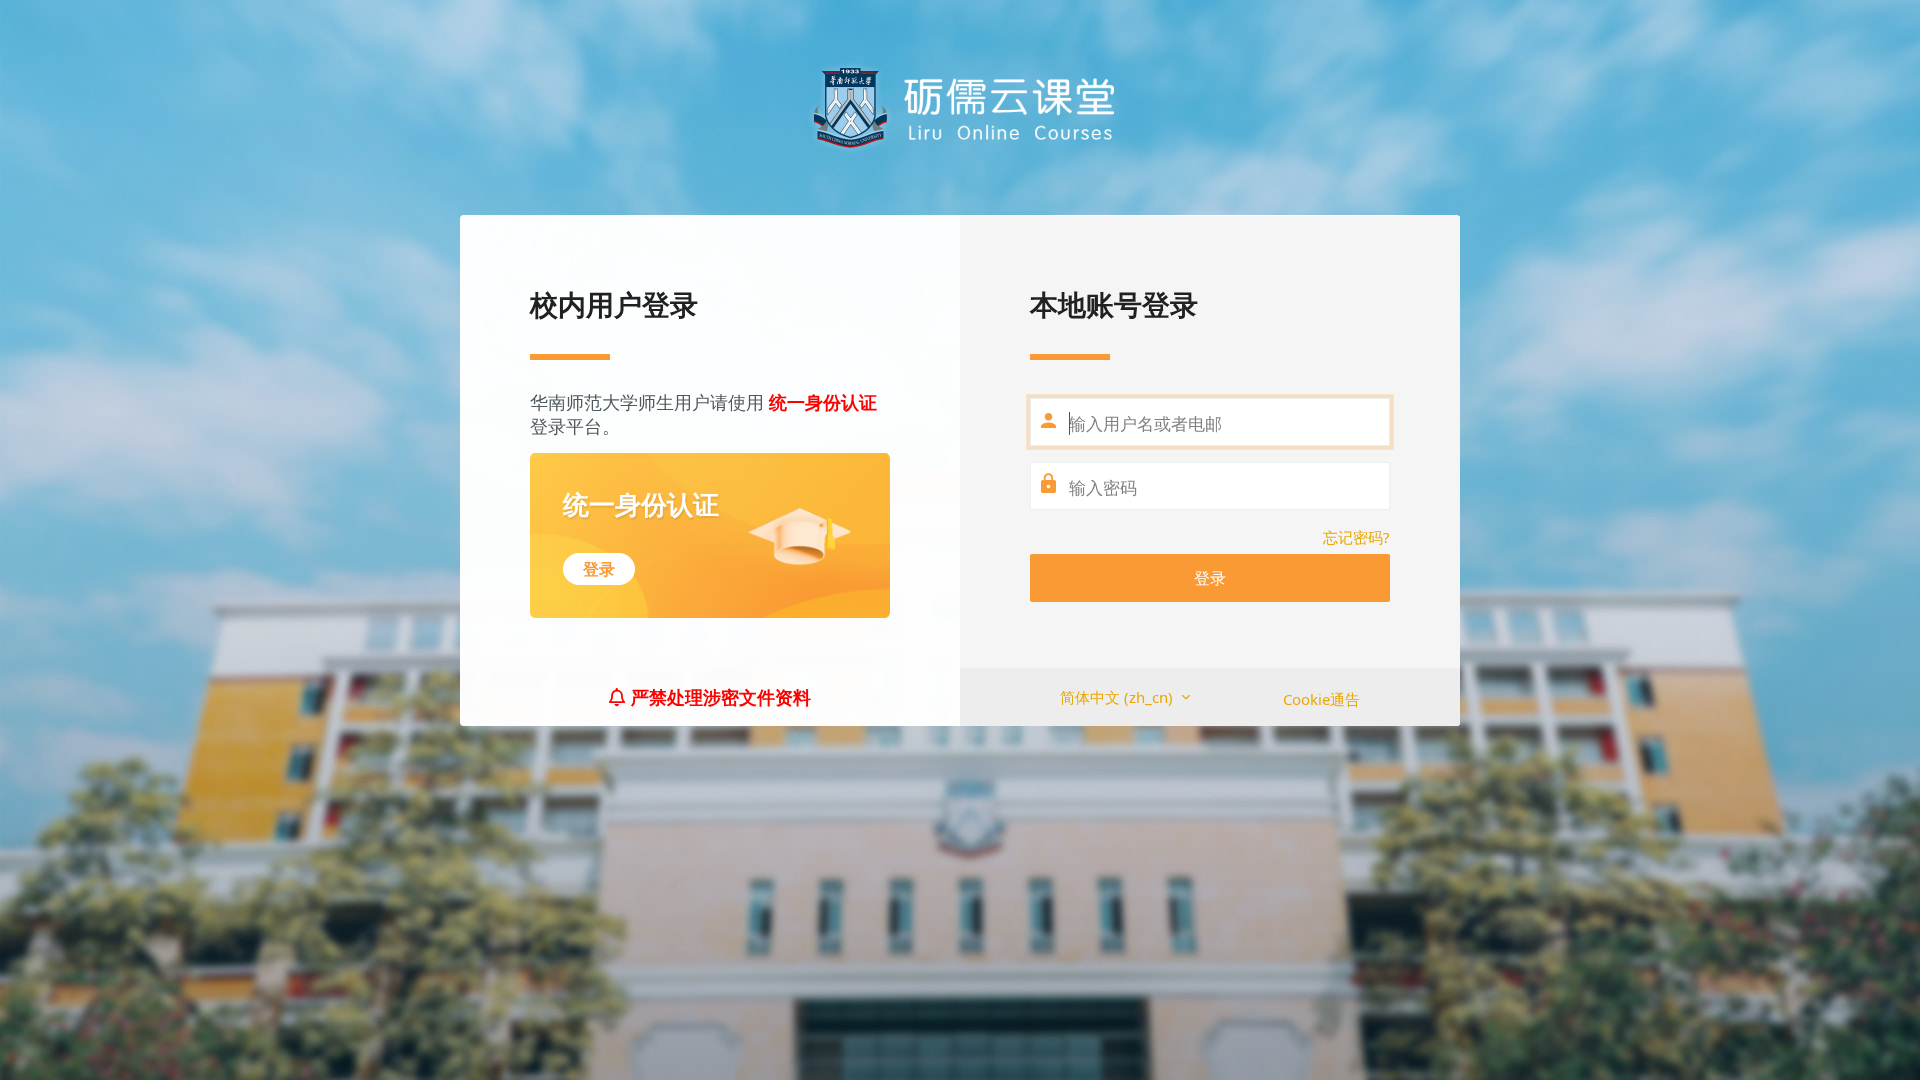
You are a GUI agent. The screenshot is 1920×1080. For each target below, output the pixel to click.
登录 (1210, 578)
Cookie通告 (1321, 699)
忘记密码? (1356, 537)
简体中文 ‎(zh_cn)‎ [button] (1118, 697)
